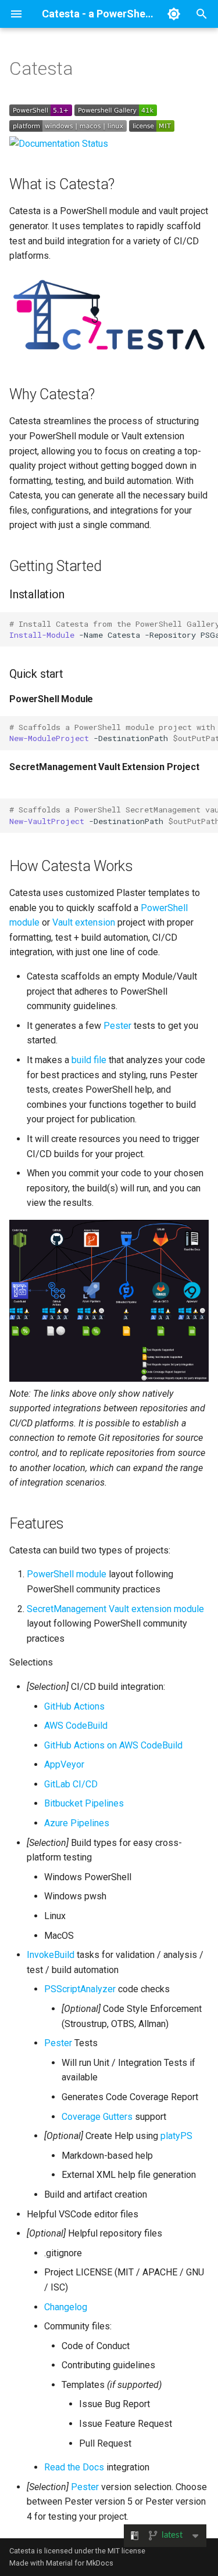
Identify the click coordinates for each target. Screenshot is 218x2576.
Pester (117, 1026)
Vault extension (84, 922)
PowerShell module (67, 1574)
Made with (28, 2563)
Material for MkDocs (80, 2563)
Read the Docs (74, 2467)
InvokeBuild (51, 1955)
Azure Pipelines (77, 1823)
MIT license (126, 2551)
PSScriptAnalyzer (80, 1989)
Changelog (66, 2307)
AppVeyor (64, 1764)
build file (89, 1060)
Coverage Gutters (97, 2117)
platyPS (176, 2136)
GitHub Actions (74, 1706)
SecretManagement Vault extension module (115, 1609)
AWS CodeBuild (76, 1726)
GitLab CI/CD (71, 1784)
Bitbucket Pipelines (84, 1803)
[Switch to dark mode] (174, 14)
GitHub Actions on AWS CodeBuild (113, 1745)
